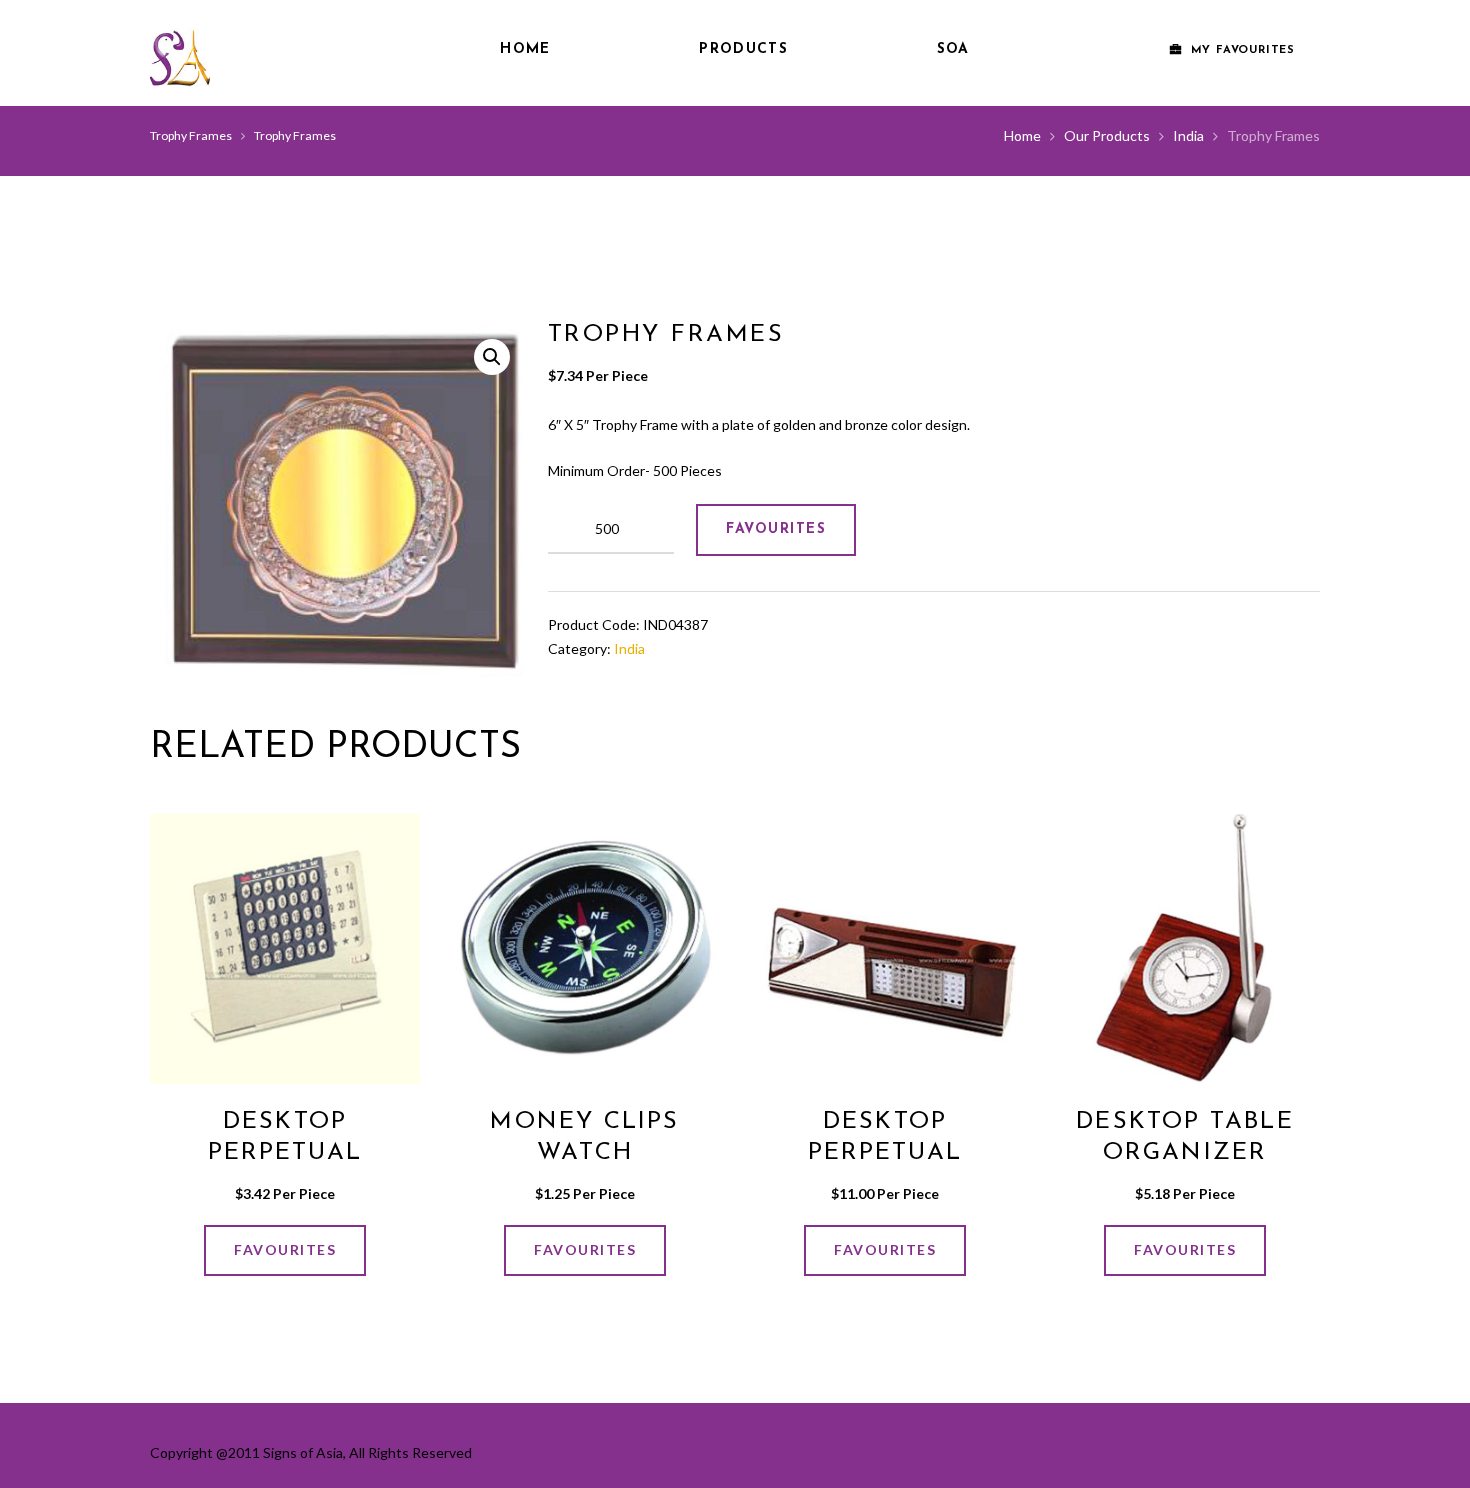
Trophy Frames (191, 135)
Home (525, 49)
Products (743, 49)
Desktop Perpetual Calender (285, 1153)
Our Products (1107, 135)
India (1188, 135)
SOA (953, 49)
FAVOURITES (776, 529)
